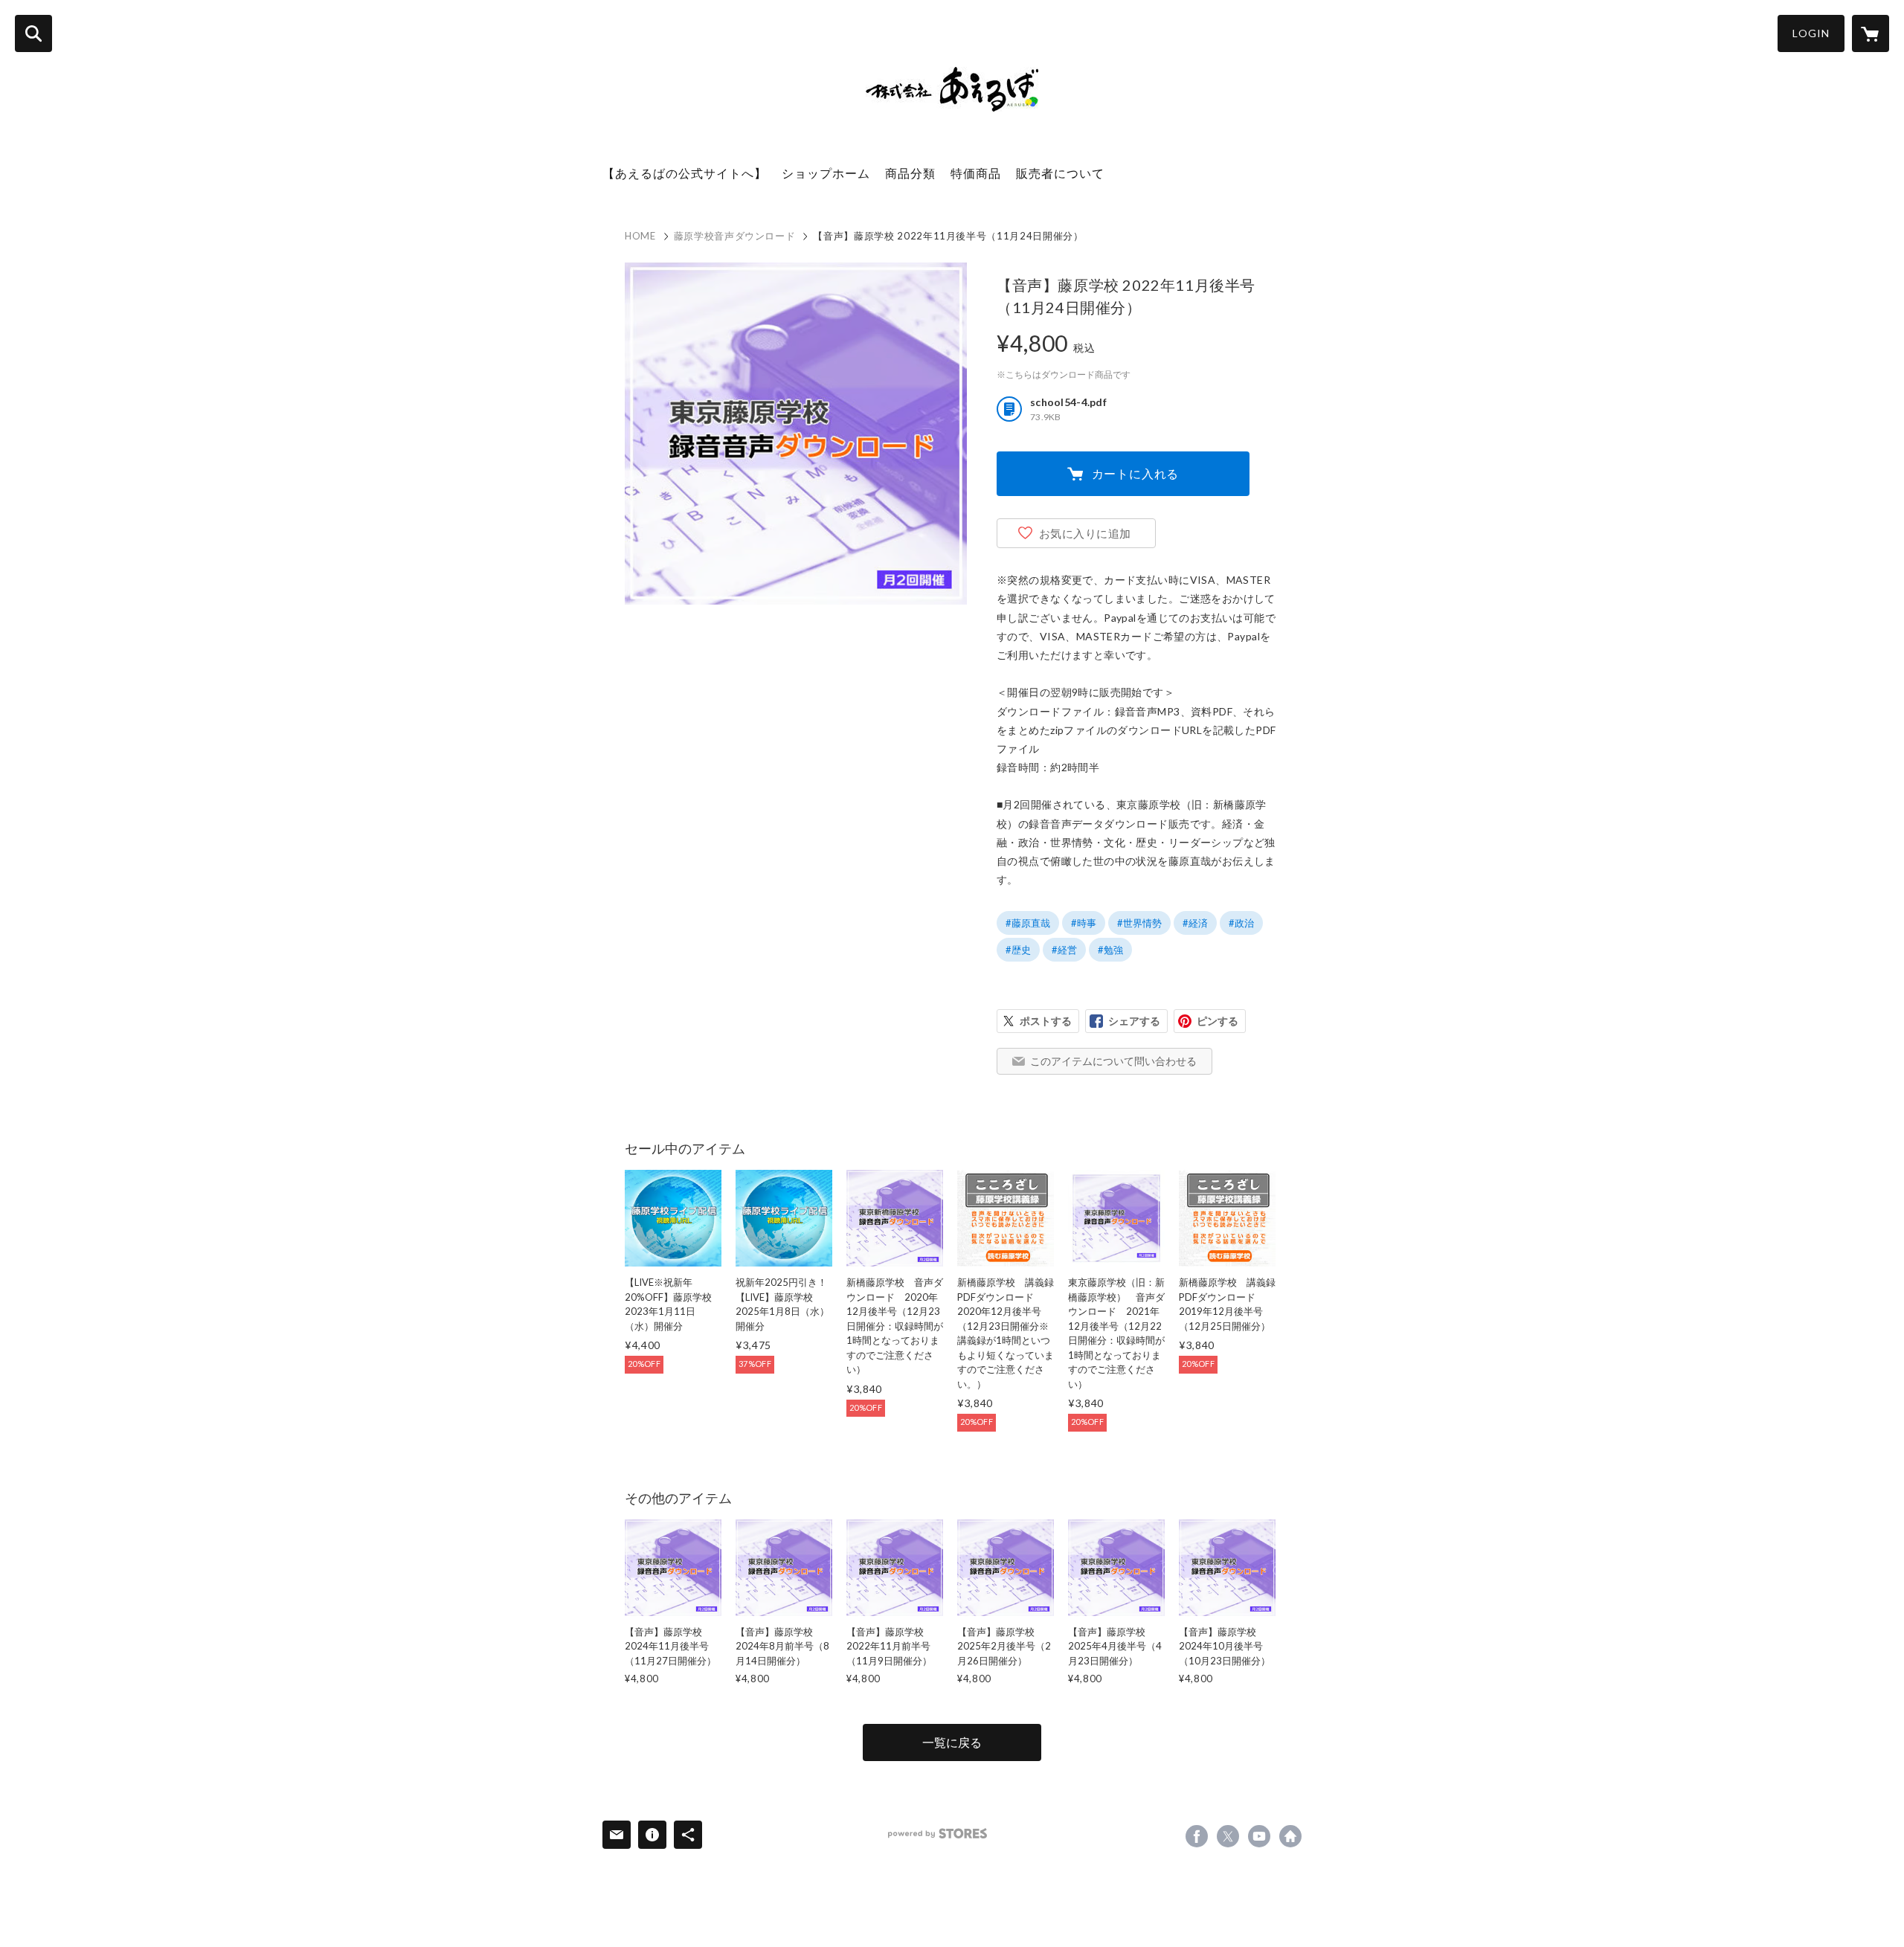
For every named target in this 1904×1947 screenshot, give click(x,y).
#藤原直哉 (1028, 923)
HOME (640, 236)
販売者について (1060, 173)
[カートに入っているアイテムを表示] (1871, 33)
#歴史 (1018, 950)
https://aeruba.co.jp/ (1290, 1836)
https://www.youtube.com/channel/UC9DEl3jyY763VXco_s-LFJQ (1259, 1836)
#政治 (1241, 923)
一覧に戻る (952, 1742)
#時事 (1084, 923)
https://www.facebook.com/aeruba (1197, 1836)
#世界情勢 (1139, 923)
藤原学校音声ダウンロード (735, 236)
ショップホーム (826, 173)
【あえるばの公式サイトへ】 (685, 173)
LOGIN (1811, 33)
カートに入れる (1136, 473)
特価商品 (976, 173)
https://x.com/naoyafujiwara (1228, 1836)
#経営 (1064, 950)
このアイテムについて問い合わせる (1113, 1061)
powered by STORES (937, 1834)
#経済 (1195, 923)
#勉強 (1110, 950)
